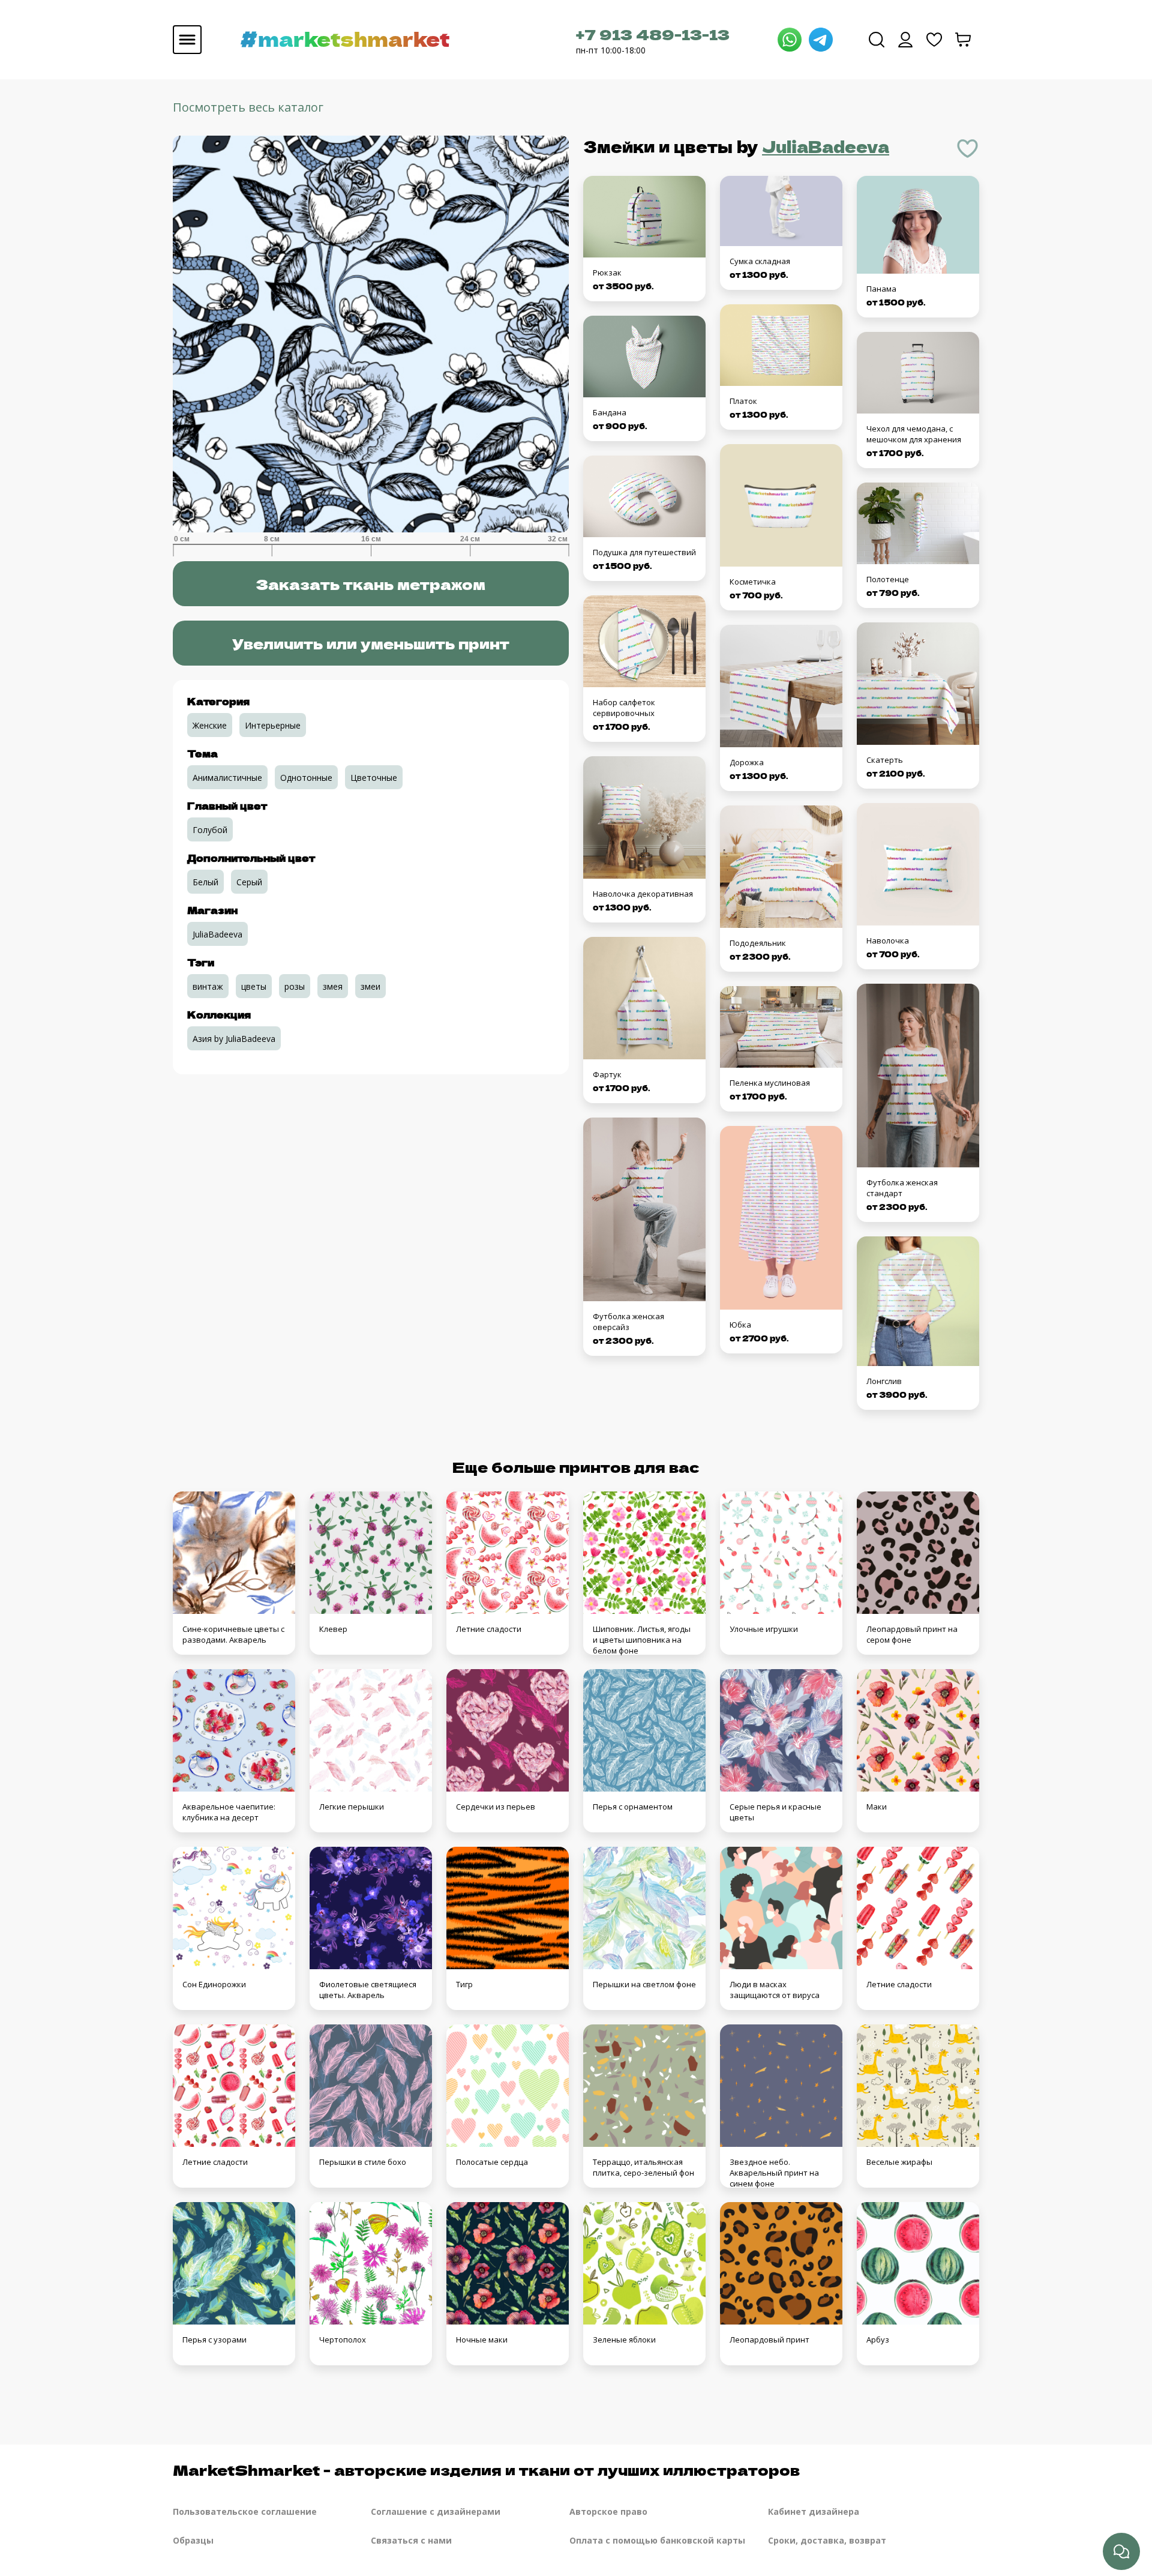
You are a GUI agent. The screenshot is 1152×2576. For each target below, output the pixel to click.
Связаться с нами (411, 2540)
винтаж (208, 986)
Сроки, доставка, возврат (827, 2540)
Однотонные (306, 778)
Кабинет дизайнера (814, 2511)
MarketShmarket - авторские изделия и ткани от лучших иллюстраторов (486, 2469)
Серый (249, 882)
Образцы (193, 2540)
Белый (205, 882)
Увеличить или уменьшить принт (371, 643)
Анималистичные (227, 778)
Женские (210, 725)
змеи (370, 986)
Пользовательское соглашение (245, 2511)
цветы (254, 986)
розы (295, 986)
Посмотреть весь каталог (248, 107)
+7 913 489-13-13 (653, 34)
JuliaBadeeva (826, 146)
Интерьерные (273, 725)
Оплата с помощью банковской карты (657, 2540)
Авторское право (608, 2511)
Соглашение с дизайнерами (436, 2511)
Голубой (210, 830)
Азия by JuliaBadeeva (234, 1039)
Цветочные (374, 778)
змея (333, 986)
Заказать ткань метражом (370, 584)
